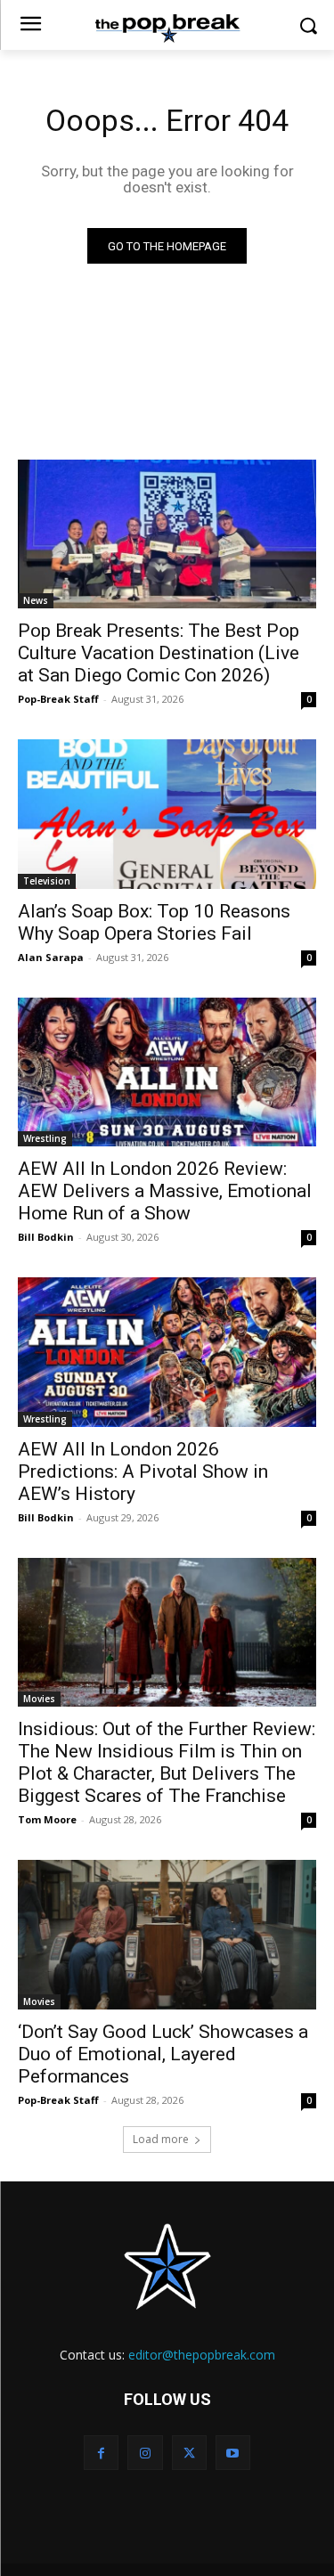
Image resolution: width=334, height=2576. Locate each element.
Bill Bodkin (46, 1237)
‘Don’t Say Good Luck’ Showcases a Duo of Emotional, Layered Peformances (163, 2054)
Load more (161, 2139)
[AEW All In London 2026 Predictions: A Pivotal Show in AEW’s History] (167, 1352)
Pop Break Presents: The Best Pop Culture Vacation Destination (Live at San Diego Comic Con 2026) (159, 653)
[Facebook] (101, 2453)
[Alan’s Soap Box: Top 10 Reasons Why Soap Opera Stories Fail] (167, 814)
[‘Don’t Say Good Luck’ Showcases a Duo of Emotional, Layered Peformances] (167, 1935)
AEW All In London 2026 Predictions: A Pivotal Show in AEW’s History (143, 1471)
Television (47, 881)
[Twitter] (189, 2453)
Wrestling (45, 1138)
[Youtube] (233, 2453)
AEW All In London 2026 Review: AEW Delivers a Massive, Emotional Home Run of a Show (165, 1191)
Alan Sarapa (51, 957)
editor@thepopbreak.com (202, 2355)
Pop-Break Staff (58, 699)
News (36, 600)
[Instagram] (145, 2453)
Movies (39, 1699)
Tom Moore (47, 1819)
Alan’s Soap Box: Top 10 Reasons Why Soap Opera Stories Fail (154, 922)
